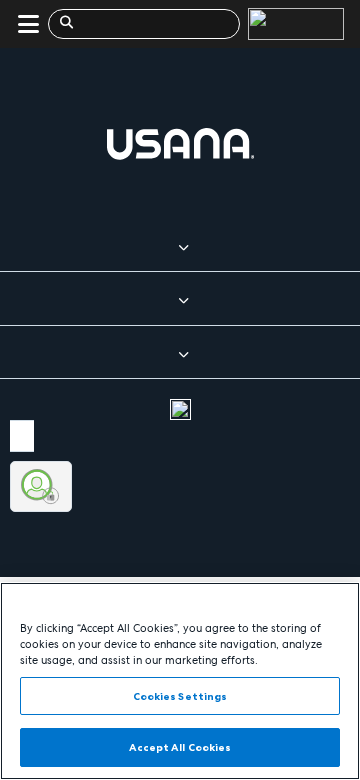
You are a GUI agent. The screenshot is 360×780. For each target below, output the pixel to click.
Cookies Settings (180, 696)
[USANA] (292, 24)
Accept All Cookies (180, 747)
